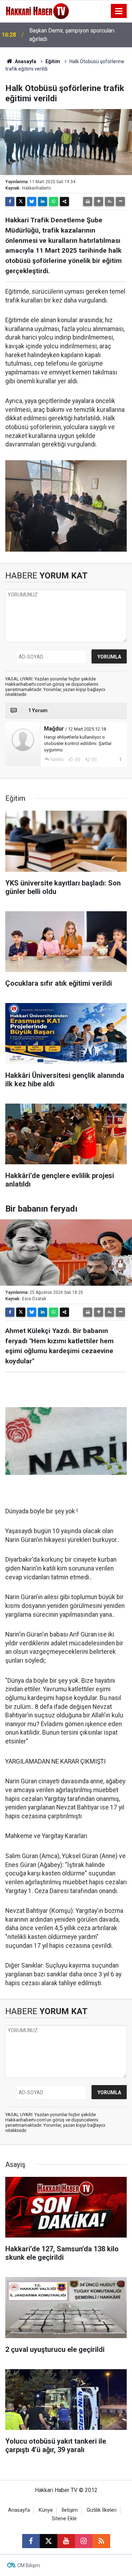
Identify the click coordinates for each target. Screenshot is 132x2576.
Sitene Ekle (64, 2519)
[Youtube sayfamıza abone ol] (66, 2541)
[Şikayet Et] (120, 759)
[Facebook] (10, 202)
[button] (99, 202)
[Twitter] (21, 202)
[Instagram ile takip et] (84, 2541)
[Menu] (119, 11)
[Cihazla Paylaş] (64, 202)
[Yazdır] (88, 202)
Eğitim (53, 61)
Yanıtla (57, 759)
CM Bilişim (29, 2565)
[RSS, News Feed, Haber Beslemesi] (101, 2541)
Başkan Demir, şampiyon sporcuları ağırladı (72, 35)
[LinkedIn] (43, 202)
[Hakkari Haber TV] (37, 10)
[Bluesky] (32, 202)
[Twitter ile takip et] (49, 2541)
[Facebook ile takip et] (31, 2541)
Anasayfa (25, 61)
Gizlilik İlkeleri (102, 2510)
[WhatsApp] (54, 202)
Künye (46, 2510)
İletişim (70, 2510)
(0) (77, 759)
